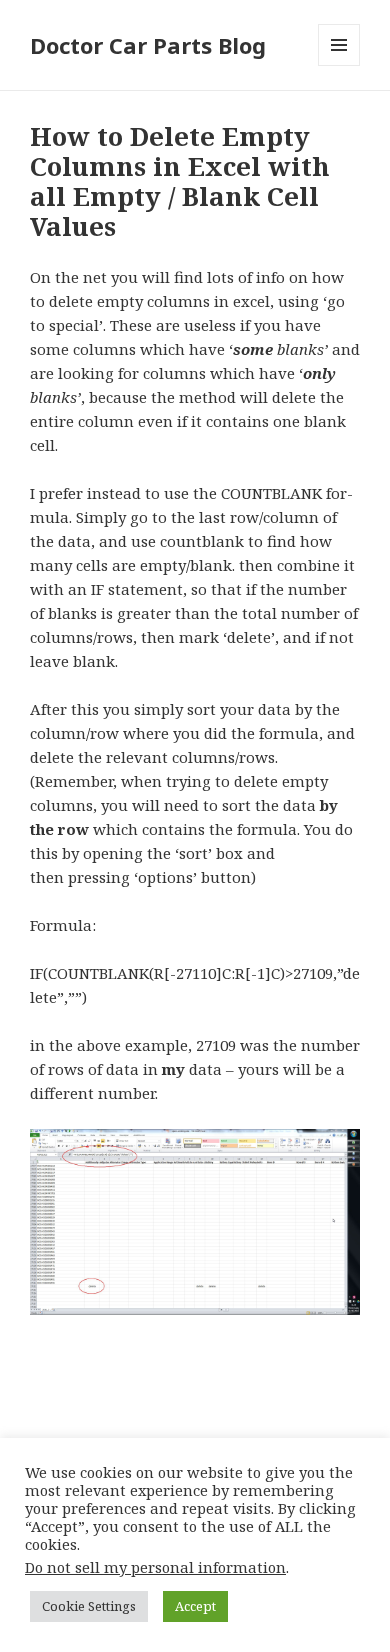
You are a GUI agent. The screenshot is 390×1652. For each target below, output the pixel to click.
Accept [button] (195, 1606)
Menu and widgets (339, 65)
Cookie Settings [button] (89, 1606)
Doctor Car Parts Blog (148, 45)
